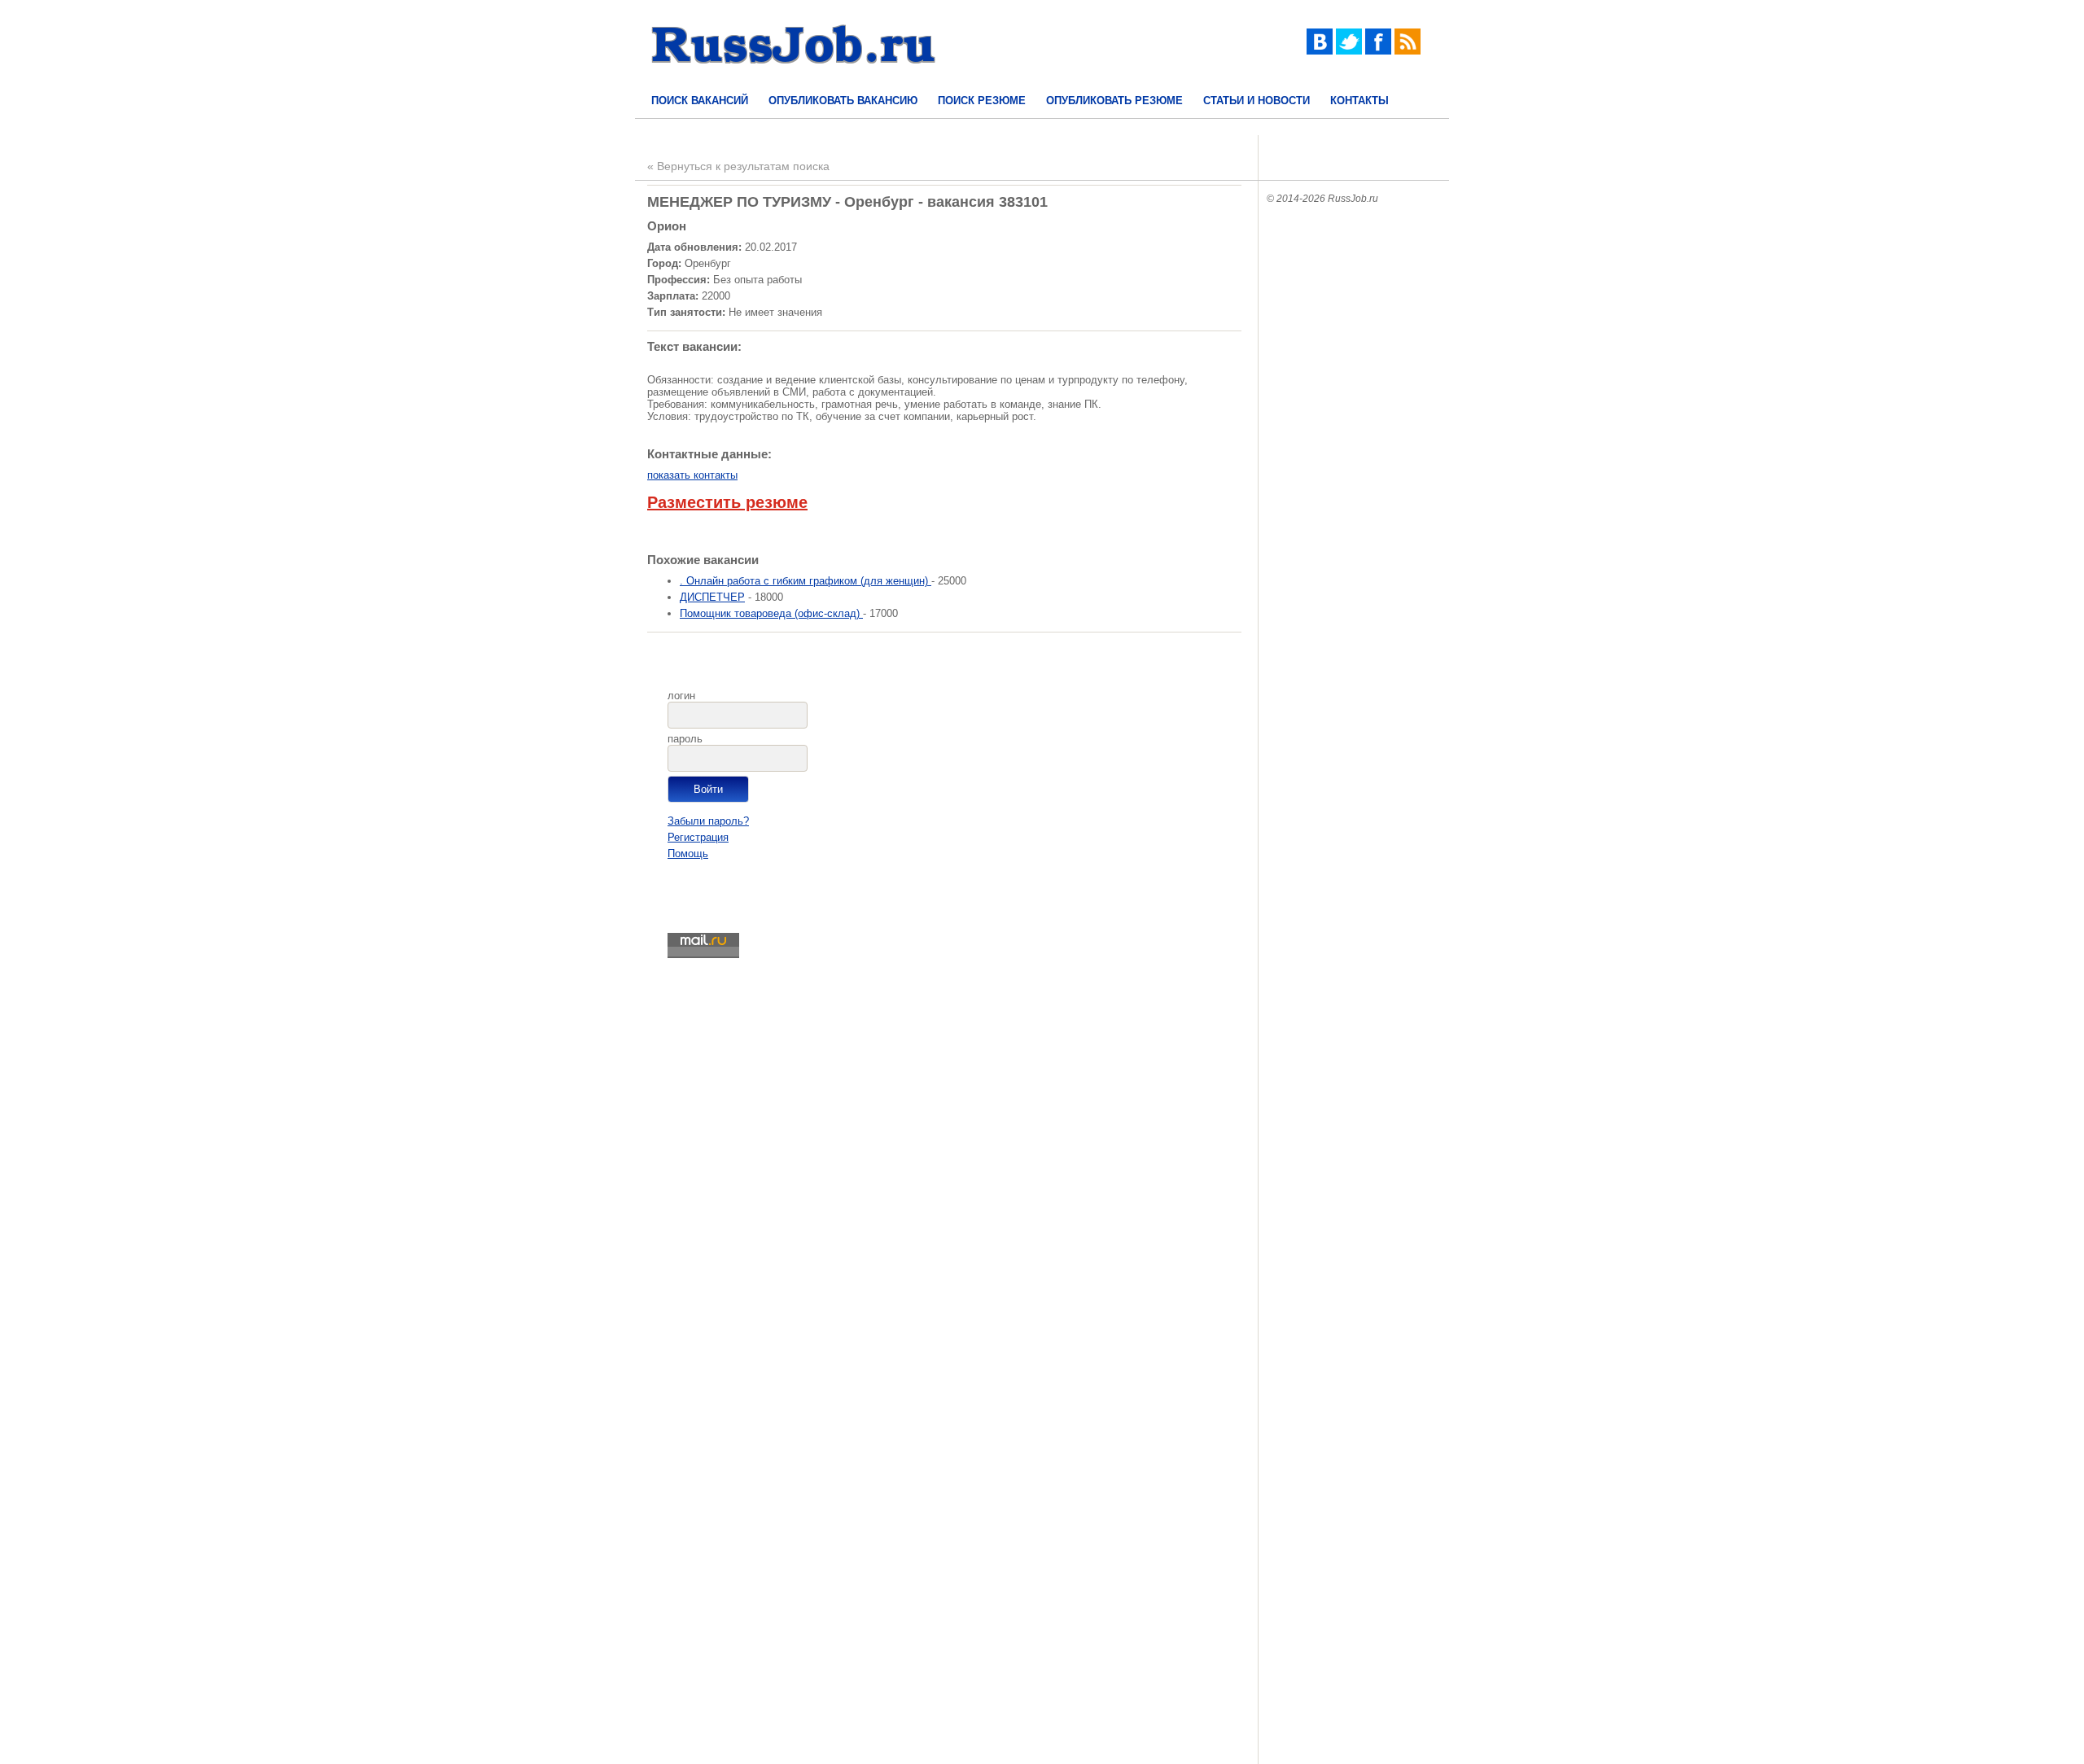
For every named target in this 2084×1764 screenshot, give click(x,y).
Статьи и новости (1257, 101)
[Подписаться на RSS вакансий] (1408, 51)
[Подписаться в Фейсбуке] (1378, 51)
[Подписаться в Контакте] (1320, 51)
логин (681, 696)
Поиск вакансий (700, 101)
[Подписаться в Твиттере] (1349, 51)
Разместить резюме (727, 502)
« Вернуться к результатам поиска (738, 166)
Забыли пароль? (708, 821)
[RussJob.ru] (794, 78)
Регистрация (698, 837)
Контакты (1359, 101)
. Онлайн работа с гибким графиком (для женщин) (806, 581)
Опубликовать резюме (1114, 101)
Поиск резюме (982, 101)
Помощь (688, 854)
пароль (685, 739)
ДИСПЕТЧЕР (712, 597)
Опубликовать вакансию (843, 101)
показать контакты (692, 475)
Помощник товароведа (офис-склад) (771, 613)
